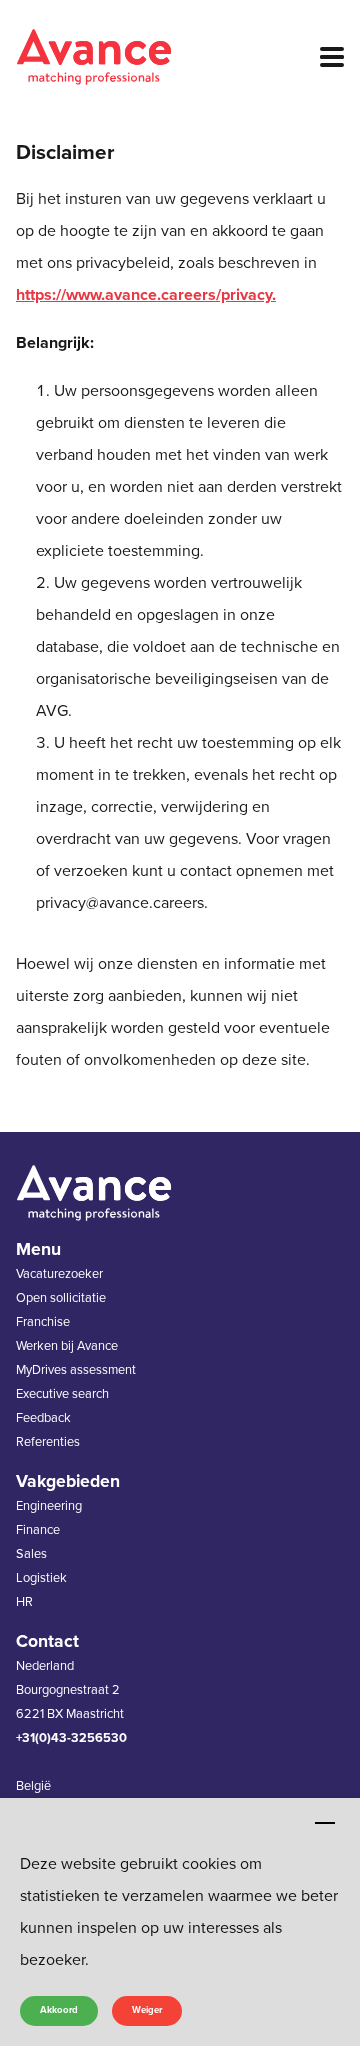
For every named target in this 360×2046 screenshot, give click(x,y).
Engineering (49, 1506)
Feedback (43, 1418)
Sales (31, 1554)
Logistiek (41, 1578)
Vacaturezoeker (59, 1274)
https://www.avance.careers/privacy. (146, 295)
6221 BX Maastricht (70, 1714)
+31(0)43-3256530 (71, 1738)
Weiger (147, 2010)
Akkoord (59, 2010)
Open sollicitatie (61, 1298)
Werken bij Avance (67, 1346)
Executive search (62, 1394)
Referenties (48, 1442)
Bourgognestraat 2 (68, 1690)
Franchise (43, 1322)
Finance (38, 1530)
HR (24, 1602)
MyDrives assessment (76, 1370)
